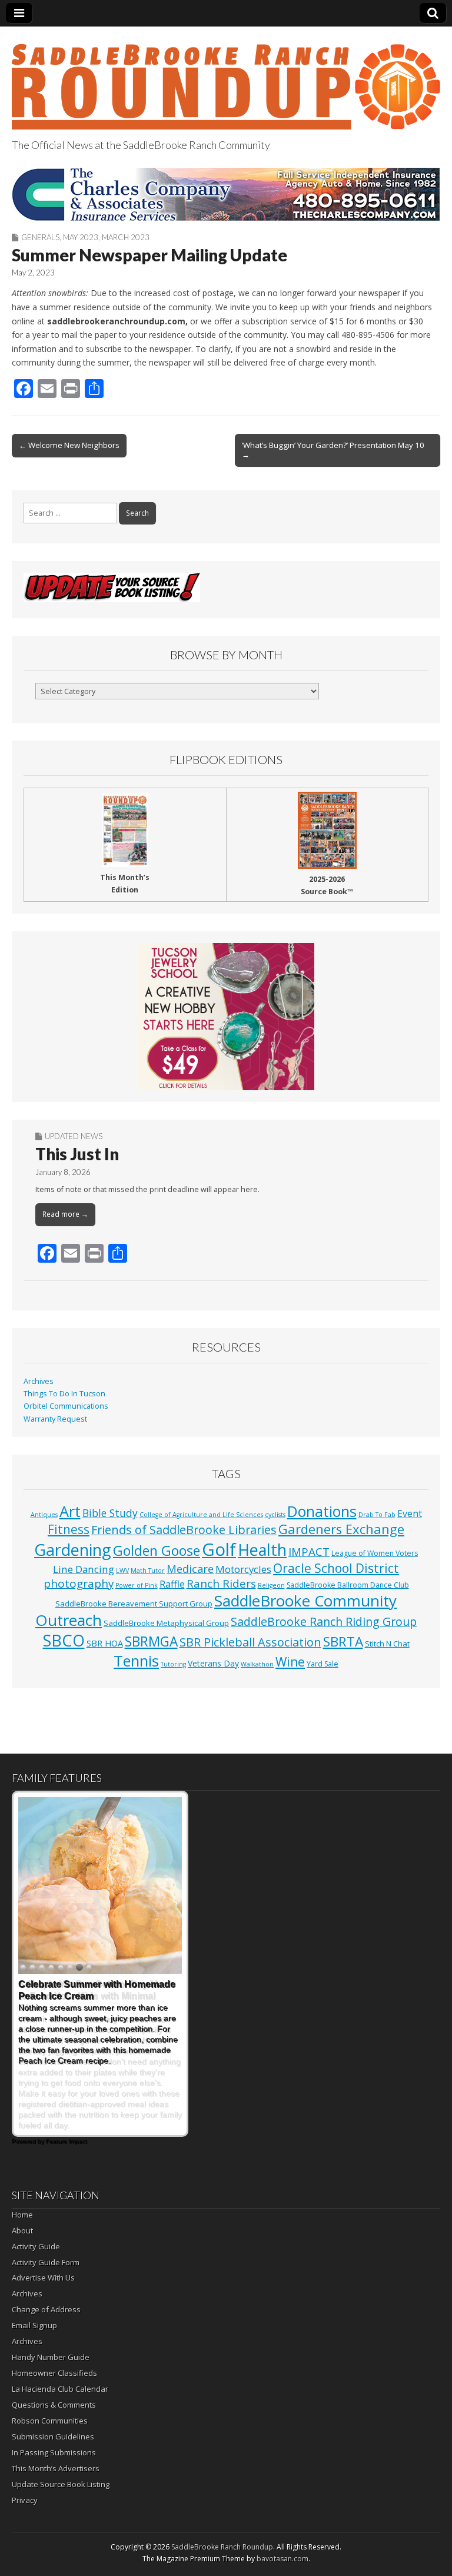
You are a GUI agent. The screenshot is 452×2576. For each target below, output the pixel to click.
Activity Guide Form (46, 2262)
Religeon (271, 1585)
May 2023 (81, 237)
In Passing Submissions (54, 2452)
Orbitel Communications (66, 1406)
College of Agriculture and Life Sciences (201, 1515)
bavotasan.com (282, 2559)
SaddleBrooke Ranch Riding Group (324, 1621)
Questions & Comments (54, 2405)
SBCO (64, 1640)
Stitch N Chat (387, 1644)
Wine (290, 1662)
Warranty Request (55, 1419)
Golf (219, 1549)
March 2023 (126, 237)
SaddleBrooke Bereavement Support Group (134, 1604)
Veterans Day (213, 1663)
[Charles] (226, 194)
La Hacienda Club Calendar (60, 2389)
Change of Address (46, 2309)
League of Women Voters (375, 1553)
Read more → (65, 1214)
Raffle (172, 1584)
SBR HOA (105, 1643)
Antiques (44, 1515)
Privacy (25, 2500)
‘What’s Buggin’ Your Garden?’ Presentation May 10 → (333, 450)
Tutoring (173, 1664)
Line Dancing (84, 1569)
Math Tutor (148, 1571)
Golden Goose (157, 1551)
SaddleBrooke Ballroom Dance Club (348, 1585)
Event (410, 1513)
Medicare (190, 1568)
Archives (39, 1381)
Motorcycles (243, 1569)
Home (22, 2215)
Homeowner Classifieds (54, 2373)
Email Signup (34, 2325)
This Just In (77, 1154)
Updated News (74, 1136)
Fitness (69, 1529)
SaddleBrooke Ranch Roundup (222, 2547)
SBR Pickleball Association (250, 1642)
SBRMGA (151, 1641)
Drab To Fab (377, 1515)
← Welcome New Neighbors (69, 445)
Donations (322, 1511)
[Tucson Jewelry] (226, 1017)
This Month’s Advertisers (56, 2468)
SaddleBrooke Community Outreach (216, 1611)
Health (262, 1550)
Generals (40, 237)
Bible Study (110, 1513)
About (22, 2230)
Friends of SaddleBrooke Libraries (184, 1530)
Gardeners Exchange (341, 1529)
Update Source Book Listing (61, 2484)
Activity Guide (36, 2246)
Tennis (136, 1661)
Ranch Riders (221, 1584)
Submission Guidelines (53, 2436)
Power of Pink (137, 1585)
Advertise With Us (43, 2278)
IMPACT (309, 1551)
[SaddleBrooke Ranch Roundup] (226, 80)
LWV (122, 1571)
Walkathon (257, 1664)
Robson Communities (50, 2421)
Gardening (73, 1550)
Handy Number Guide (51, 2357)
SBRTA (343, 1641)
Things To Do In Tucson (64, 1394)
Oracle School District (336, 1568)
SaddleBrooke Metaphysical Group (166, 1623)
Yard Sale (323, 1664)
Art (70, 1511)
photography (79, 1584)
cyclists (275, 1515)
